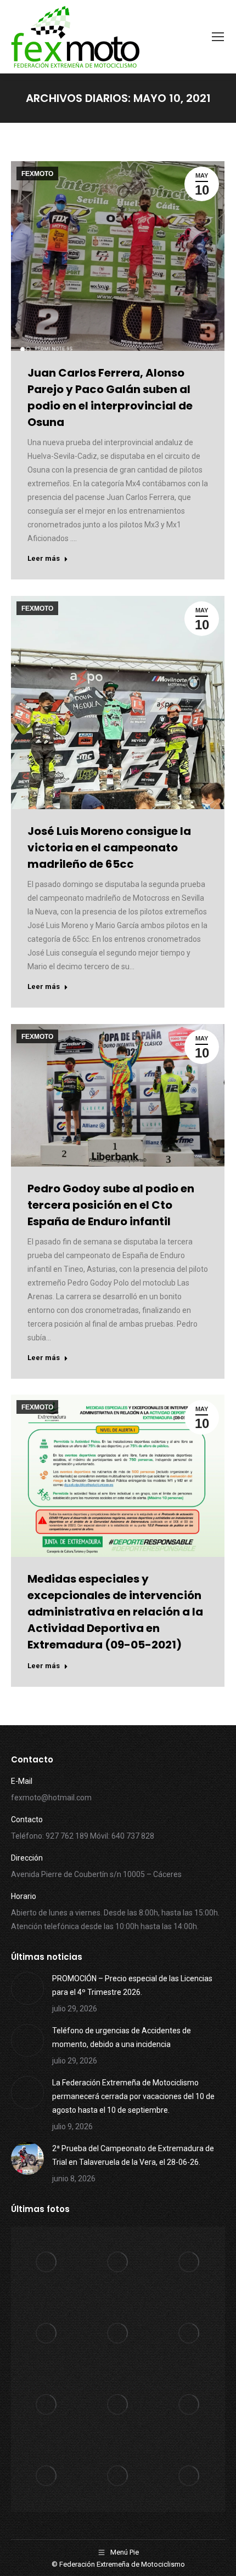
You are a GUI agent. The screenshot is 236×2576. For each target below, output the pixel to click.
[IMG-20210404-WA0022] (189, 2405)
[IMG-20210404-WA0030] (118, 2262)
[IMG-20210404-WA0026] (189, 2334)
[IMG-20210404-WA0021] (47, 2476)
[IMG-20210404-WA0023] (118, 2405)
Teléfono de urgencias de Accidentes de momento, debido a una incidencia (122, 2037)
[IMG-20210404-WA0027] (118, 2334)
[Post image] (27, 1988)
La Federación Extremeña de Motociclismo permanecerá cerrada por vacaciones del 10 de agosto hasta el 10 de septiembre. (133, 2096)
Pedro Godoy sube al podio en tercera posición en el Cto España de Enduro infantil (111, 1205)
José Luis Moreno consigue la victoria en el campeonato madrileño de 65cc (109, 848)
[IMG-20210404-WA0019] (189, 2476)
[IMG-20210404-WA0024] (47, 2405)
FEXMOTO (37, 174)
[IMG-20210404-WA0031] (47, 2262)
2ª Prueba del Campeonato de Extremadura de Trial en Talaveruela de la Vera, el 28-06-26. (133, 2155)
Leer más (44, 558)
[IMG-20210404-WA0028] (47, 2334)
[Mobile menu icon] (218, 37)
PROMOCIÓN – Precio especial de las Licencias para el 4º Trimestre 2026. (132, 1985)
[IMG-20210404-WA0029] (189, 2262)
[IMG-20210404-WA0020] (118, 2476)
